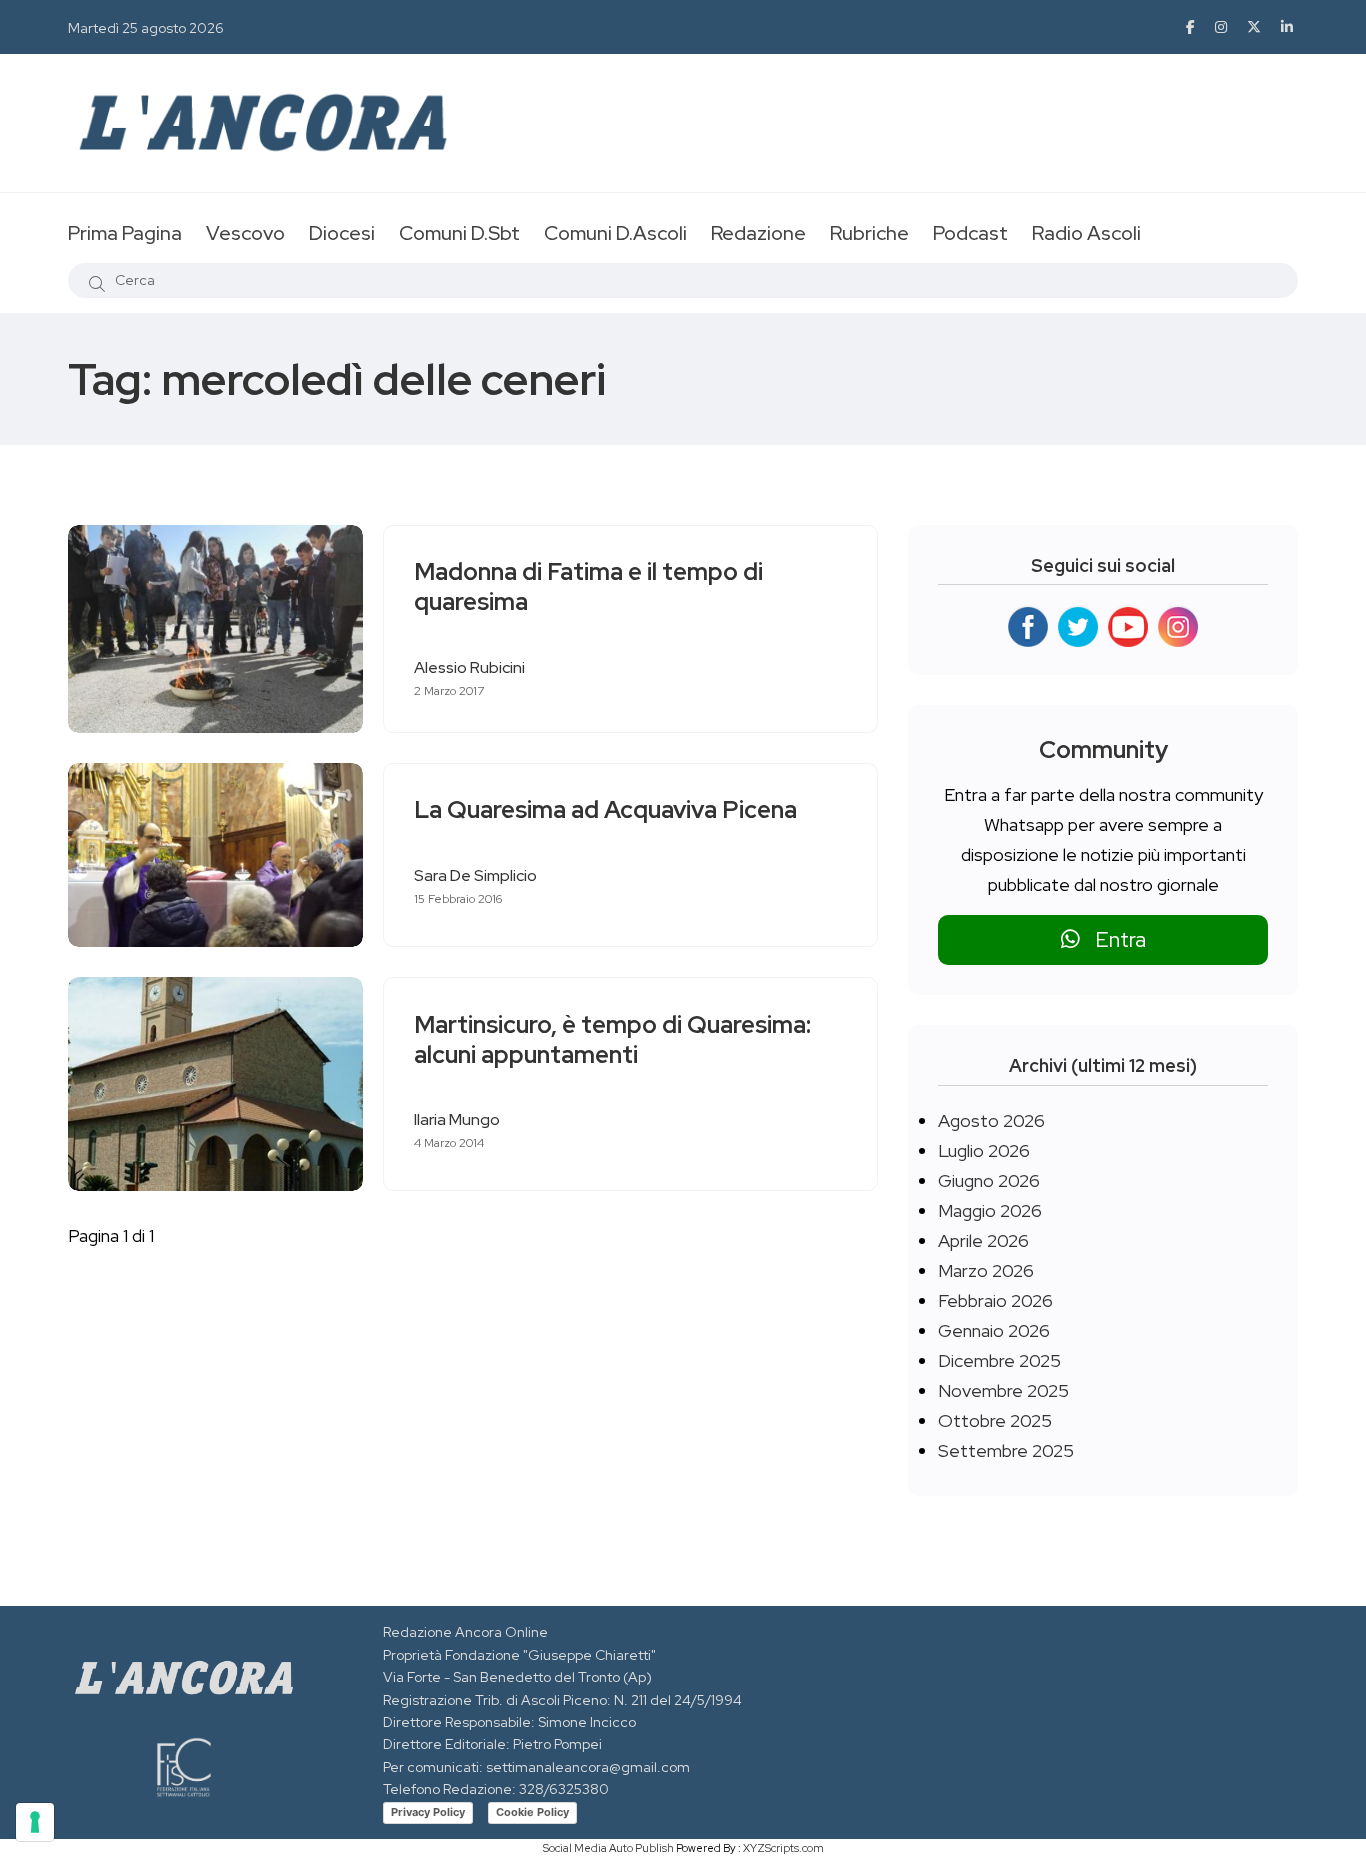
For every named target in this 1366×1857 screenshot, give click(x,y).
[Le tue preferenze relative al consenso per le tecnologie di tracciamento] (35, 1822)
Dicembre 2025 (999, 1360)
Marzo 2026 (986, 1270)
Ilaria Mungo (457, 1119)
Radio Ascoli (1086, 233)
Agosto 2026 (991, 1120)
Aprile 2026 (983, 1240)
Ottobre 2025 (995, 1420)
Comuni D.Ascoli (615, 233)
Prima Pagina (125, 233)
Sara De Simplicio (475, 875)
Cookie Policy (532, 1812)
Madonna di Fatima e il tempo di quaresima (588, 587)
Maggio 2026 (990, 1210)
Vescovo (245, 233)
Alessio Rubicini (469, 667)
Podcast (970, 233)
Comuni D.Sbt (459, 233)
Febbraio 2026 (995, 1300)
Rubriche (869, 233)
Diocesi (342, 233)
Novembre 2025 (1003, 1390)
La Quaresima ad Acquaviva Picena (605, 810)
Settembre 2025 (1006, 1450)
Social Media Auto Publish (608, 1848)
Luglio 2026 (984, 1150)
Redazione (758, 233)
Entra (1113, 939)
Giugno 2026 (989, 1180)
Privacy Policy (428, 1812)
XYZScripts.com (783, 1848)
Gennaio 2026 (994, 1330)
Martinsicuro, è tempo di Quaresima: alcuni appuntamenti (612, 1039)
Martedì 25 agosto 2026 (146, 28)
